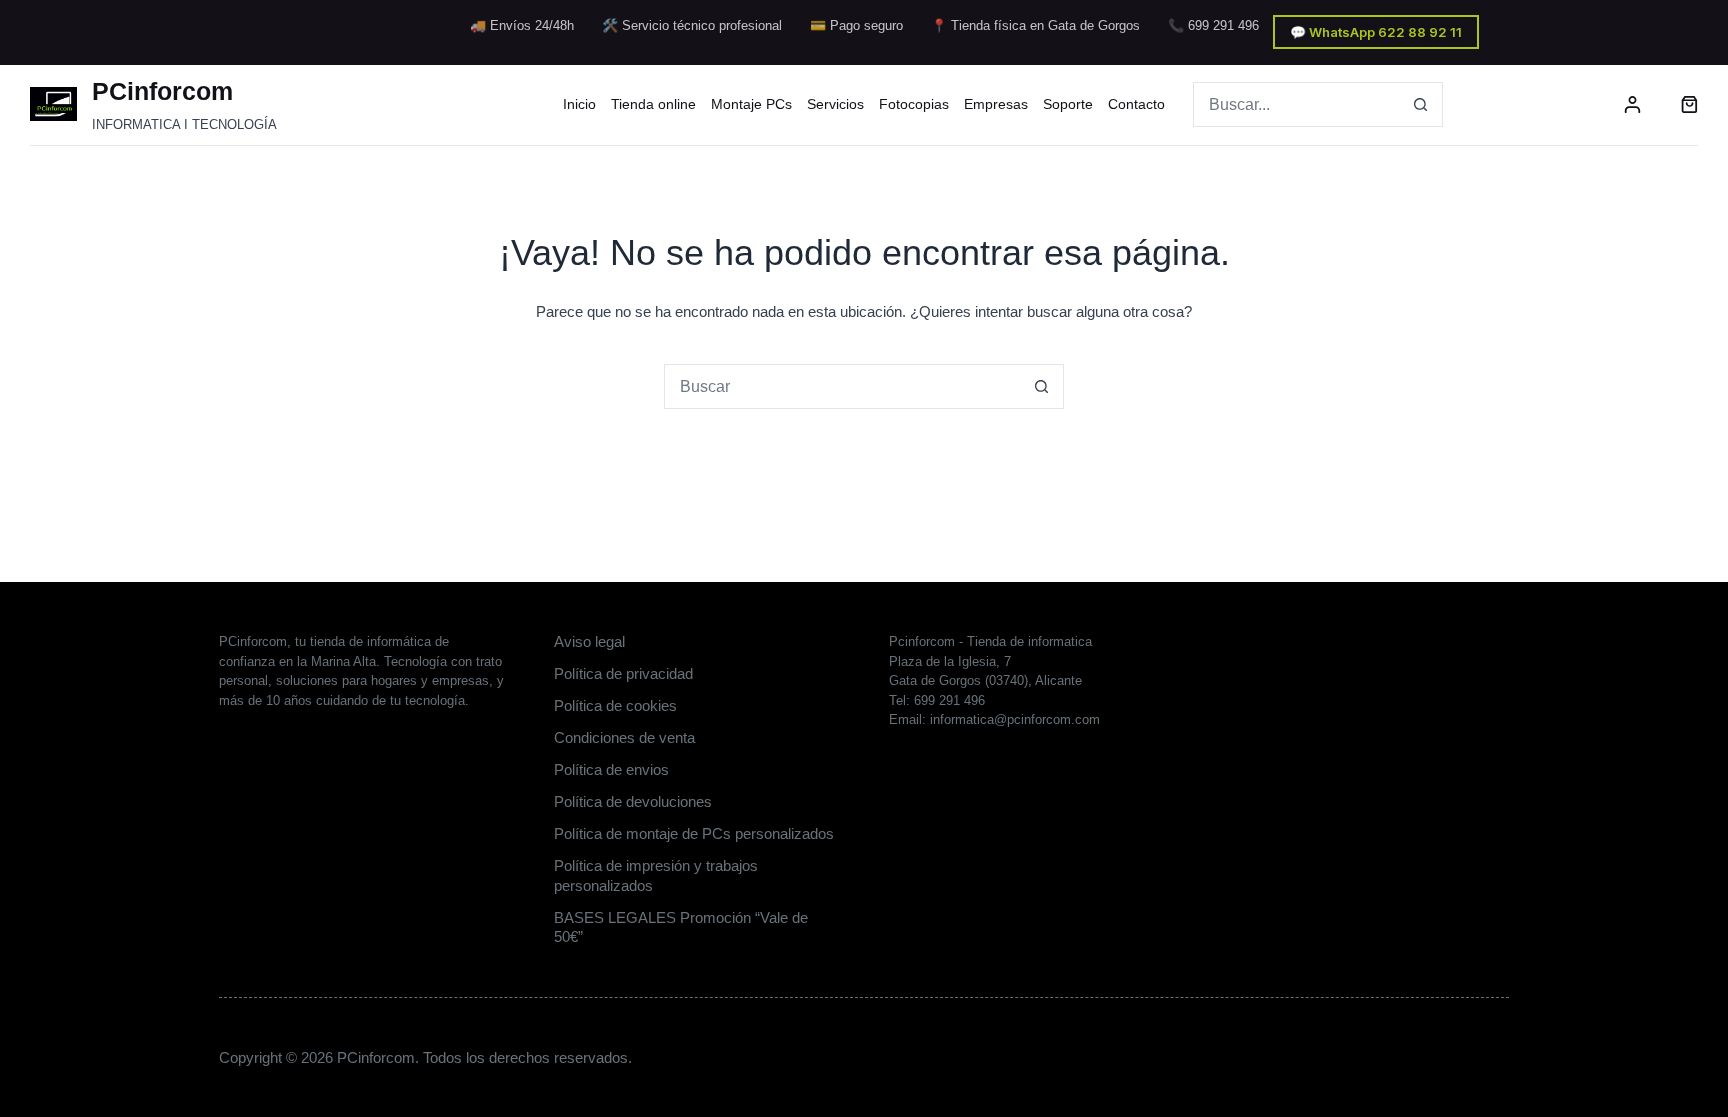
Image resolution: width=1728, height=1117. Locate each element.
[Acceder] (1632, 104)
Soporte (1068, 104)
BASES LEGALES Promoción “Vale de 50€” (681, 927)
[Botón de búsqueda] (1420, 104)
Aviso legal (589, 641)
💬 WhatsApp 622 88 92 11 (1376, 32)
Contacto (1136, 104)
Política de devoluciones (633, 801)
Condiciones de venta (624, 737)
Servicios (835, 104)
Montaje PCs (751, 104)
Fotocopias (914, 104)
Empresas (996, 104)
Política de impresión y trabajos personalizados (656, 875)
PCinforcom (162, 91)
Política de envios (611, 769)
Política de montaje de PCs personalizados (694, 833)
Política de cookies (615, 705)
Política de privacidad (623, 673)
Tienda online (653, 104)
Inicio (579, 104)
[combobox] (1296, 104)
